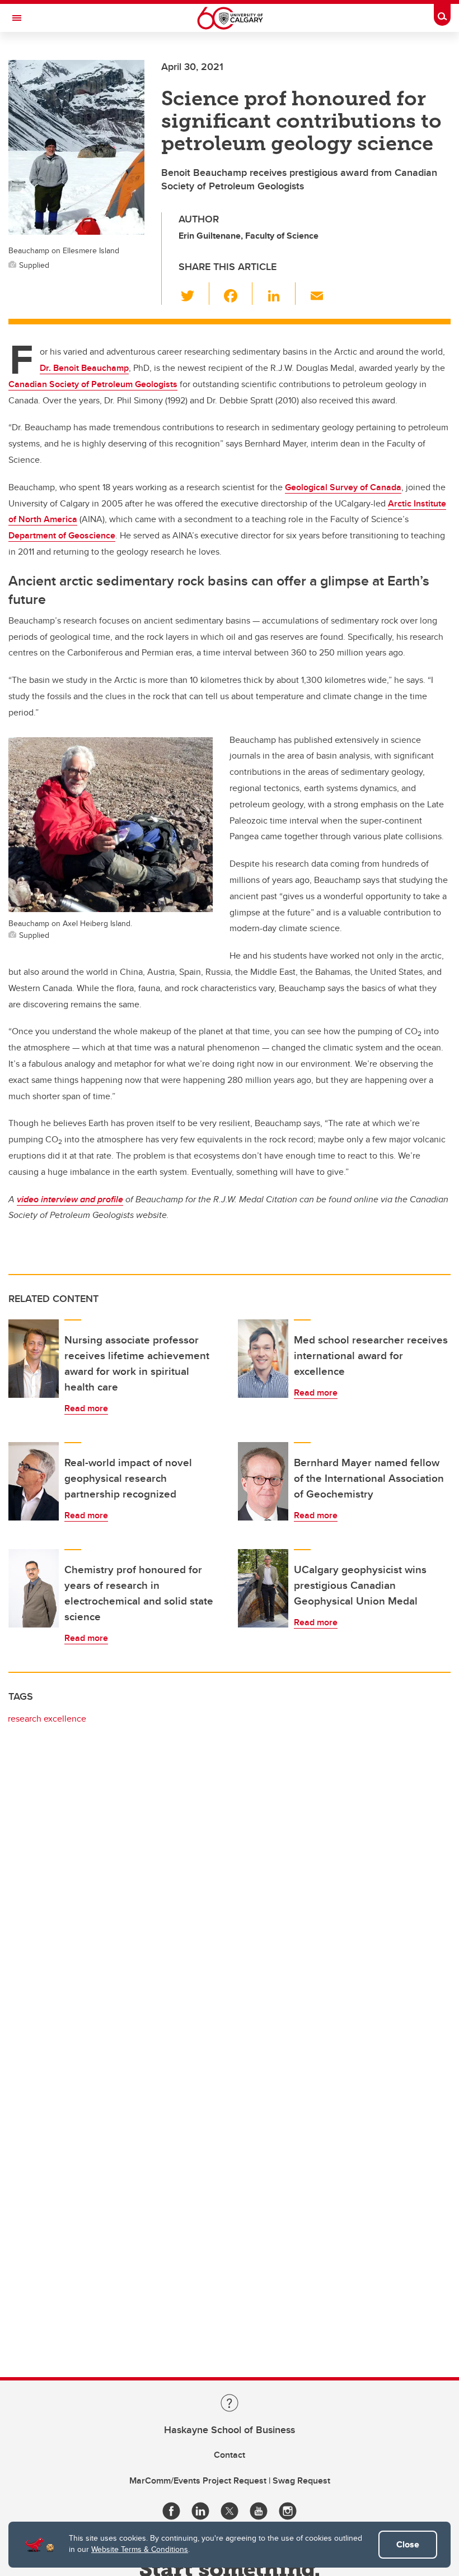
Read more (86, 1408)
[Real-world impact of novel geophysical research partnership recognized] (34, 1481)
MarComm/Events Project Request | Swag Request (230, 2480)
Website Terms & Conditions (140, 2549)
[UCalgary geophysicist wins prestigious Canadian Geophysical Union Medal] (263, 1588)
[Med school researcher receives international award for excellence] (263, 1359)
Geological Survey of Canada (343, 487)
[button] (194, 294)
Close (408, 2544)
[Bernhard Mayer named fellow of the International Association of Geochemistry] (263, 1481)
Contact (230, 2455)
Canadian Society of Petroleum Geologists (93, 384)
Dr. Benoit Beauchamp (84, 368)
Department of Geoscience (62, 535)
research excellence (47, 1719)
